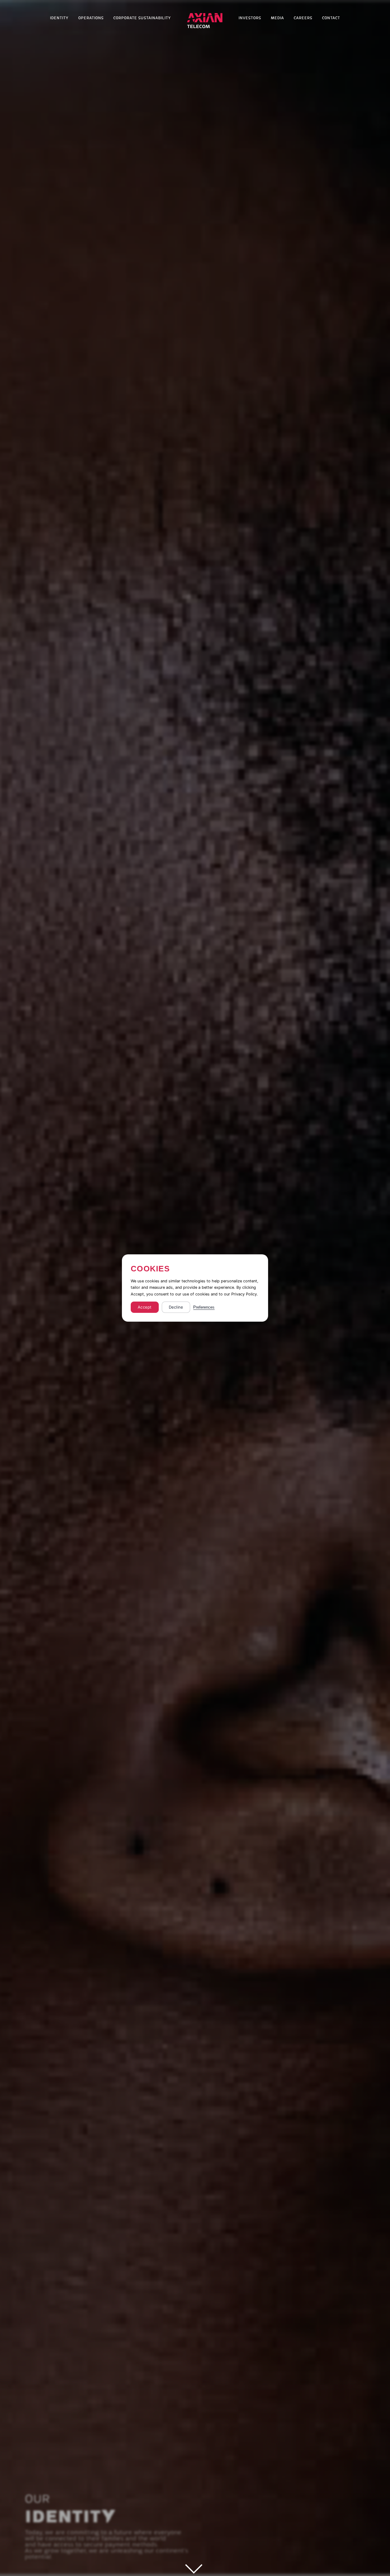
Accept (145, 1307)
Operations (91, 18)
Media (277, 18)
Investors (250, 18)
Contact (331, 18)
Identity (59, 18)
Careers (303, 18)
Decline (176, 1307)
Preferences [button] (204, 1307)
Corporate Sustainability (142, 18)
